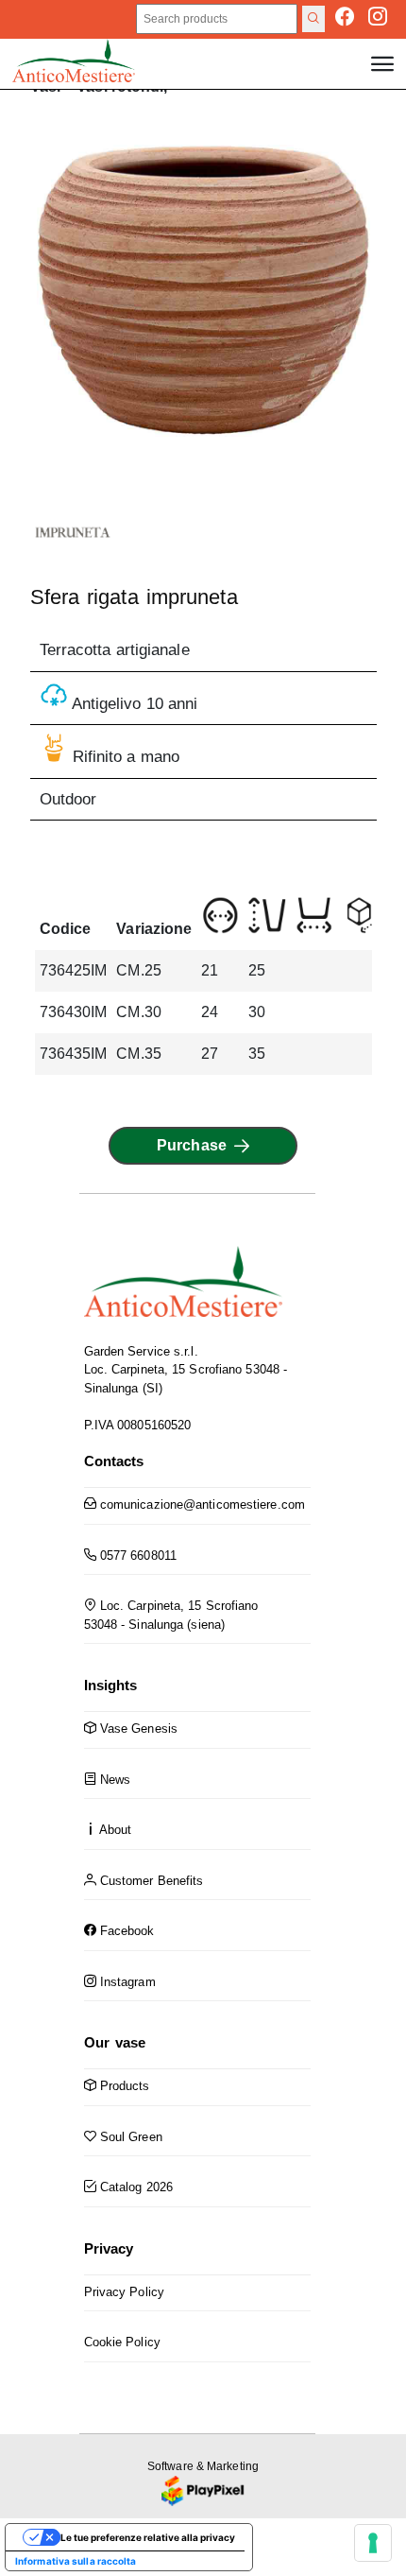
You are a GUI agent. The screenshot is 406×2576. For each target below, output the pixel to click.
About (114, 1830)
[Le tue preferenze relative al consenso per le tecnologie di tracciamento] (373, 2543)
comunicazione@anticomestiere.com (201, 1504)
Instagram (126, 1982)
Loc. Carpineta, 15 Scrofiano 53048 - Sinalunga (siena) (171, 1615)
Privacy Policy (124, 2292)
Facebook (126, 1931)
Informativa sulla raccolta (76, 2561)
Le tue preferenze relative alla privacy (148, 2537)
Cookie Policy (122, 2342)
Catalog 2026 (135, 2187)
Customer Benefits (150, 1881)
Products (123, 2086)
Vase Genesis (137, 1729)
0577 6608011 (136, 1556)
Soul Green (129, 2137)
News (114, 1780)
